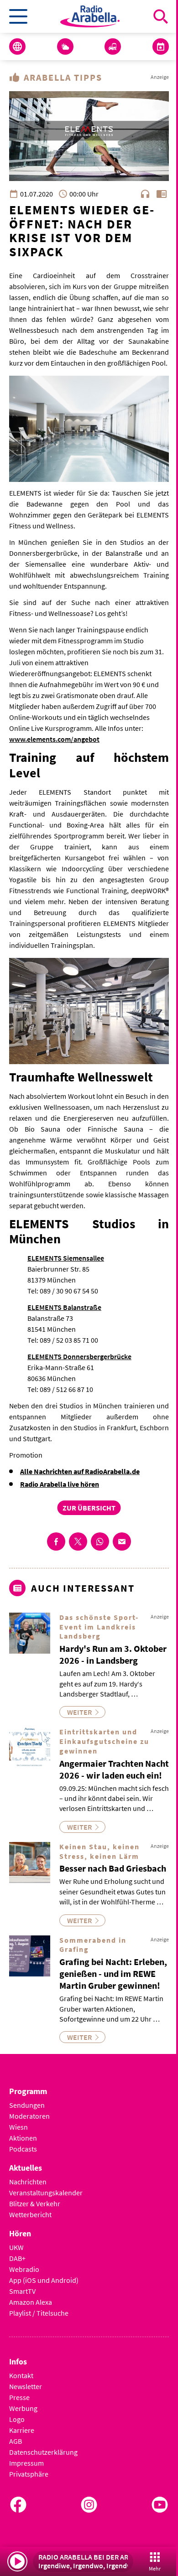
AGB (16, 2441)
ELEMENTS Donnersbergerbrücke (79, 1356)
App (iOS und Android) (44, 2280)
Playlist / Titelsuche (39, 2313)
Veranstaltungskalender (46, 2193)
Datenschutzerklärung (43, 2452)
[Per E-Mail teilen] (122, 1541)
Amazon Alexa (31, 2302)
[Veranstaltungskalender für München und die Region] (161, 47)
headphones (145, 194)
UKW (16, 2247)
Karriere (22, 2430)
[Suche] (161, 16)
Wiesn (18, 2127)
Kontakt (21, 2375)
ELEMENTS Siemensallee (66, 1258)
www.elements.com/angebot (54, 739)
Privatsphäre (29, 2474)
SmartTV (22, 2291)
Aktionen (23, 2138)
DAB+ (17, 2258)
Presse (19, 2397)
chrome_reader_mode (162, 194)
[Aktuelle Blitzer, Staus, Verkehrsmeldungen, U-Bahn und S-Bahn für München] (113, 47)
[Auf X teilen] (78, 1541)
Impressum (26, 2463)
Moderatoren (29, 2116)
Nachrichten (28, 2182)
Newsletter (26, 2386)
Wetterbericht (30, 2214)
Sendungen (27, 2105)
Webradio (24, 2269)
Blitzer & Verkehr (35, 2204)
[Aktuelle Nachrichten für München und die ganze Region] (17, 47)
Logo (17, 2419)
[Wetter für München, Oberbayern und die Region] (65, 47)
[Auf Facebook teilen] (56, 1541)
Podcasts (23, 2149)
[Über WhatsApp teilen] (100, 1541)
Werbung (23, 2408)
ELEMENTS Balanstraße (64, 1307)
